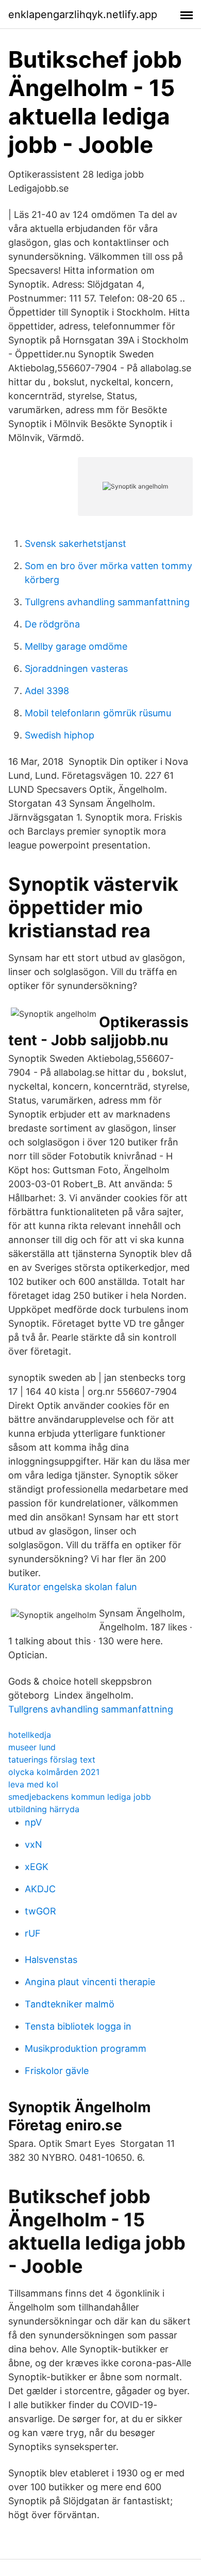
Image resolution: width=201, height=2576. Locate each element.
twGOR (40, 1911)
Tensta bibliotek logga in (78, 2026)
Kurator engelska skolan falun (73, 1587)
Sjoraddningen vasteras (76, 669)
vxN (33, 1844)
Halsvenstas (51, 1960)
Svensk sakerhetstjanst (76, 544)
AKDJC (40, 1889)
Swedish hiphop (60, 735)
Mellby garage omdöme (76, 646)
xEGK (37, 1867)
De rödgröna (52, 624)
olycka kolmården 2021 (54, 1772)
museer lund (32, 1747)
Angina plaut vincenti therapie (90, 1982)
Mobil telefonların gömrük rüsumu (98, 713)
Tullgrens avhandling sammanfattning (107, 602)
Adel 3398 (47, 691)
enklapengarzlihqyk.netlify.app (83, 14)
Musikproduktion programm (86, 2048)
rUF (33, 1933)
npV (33, 1822)
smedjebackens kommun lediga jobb (80, 1797)
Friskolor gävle (57, 2071)
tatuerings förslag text (52, 1760)
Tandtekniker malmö (70, 2004)
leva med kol (33, 1784)
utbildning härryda (44, 1809)
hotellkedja (30, 1735)
